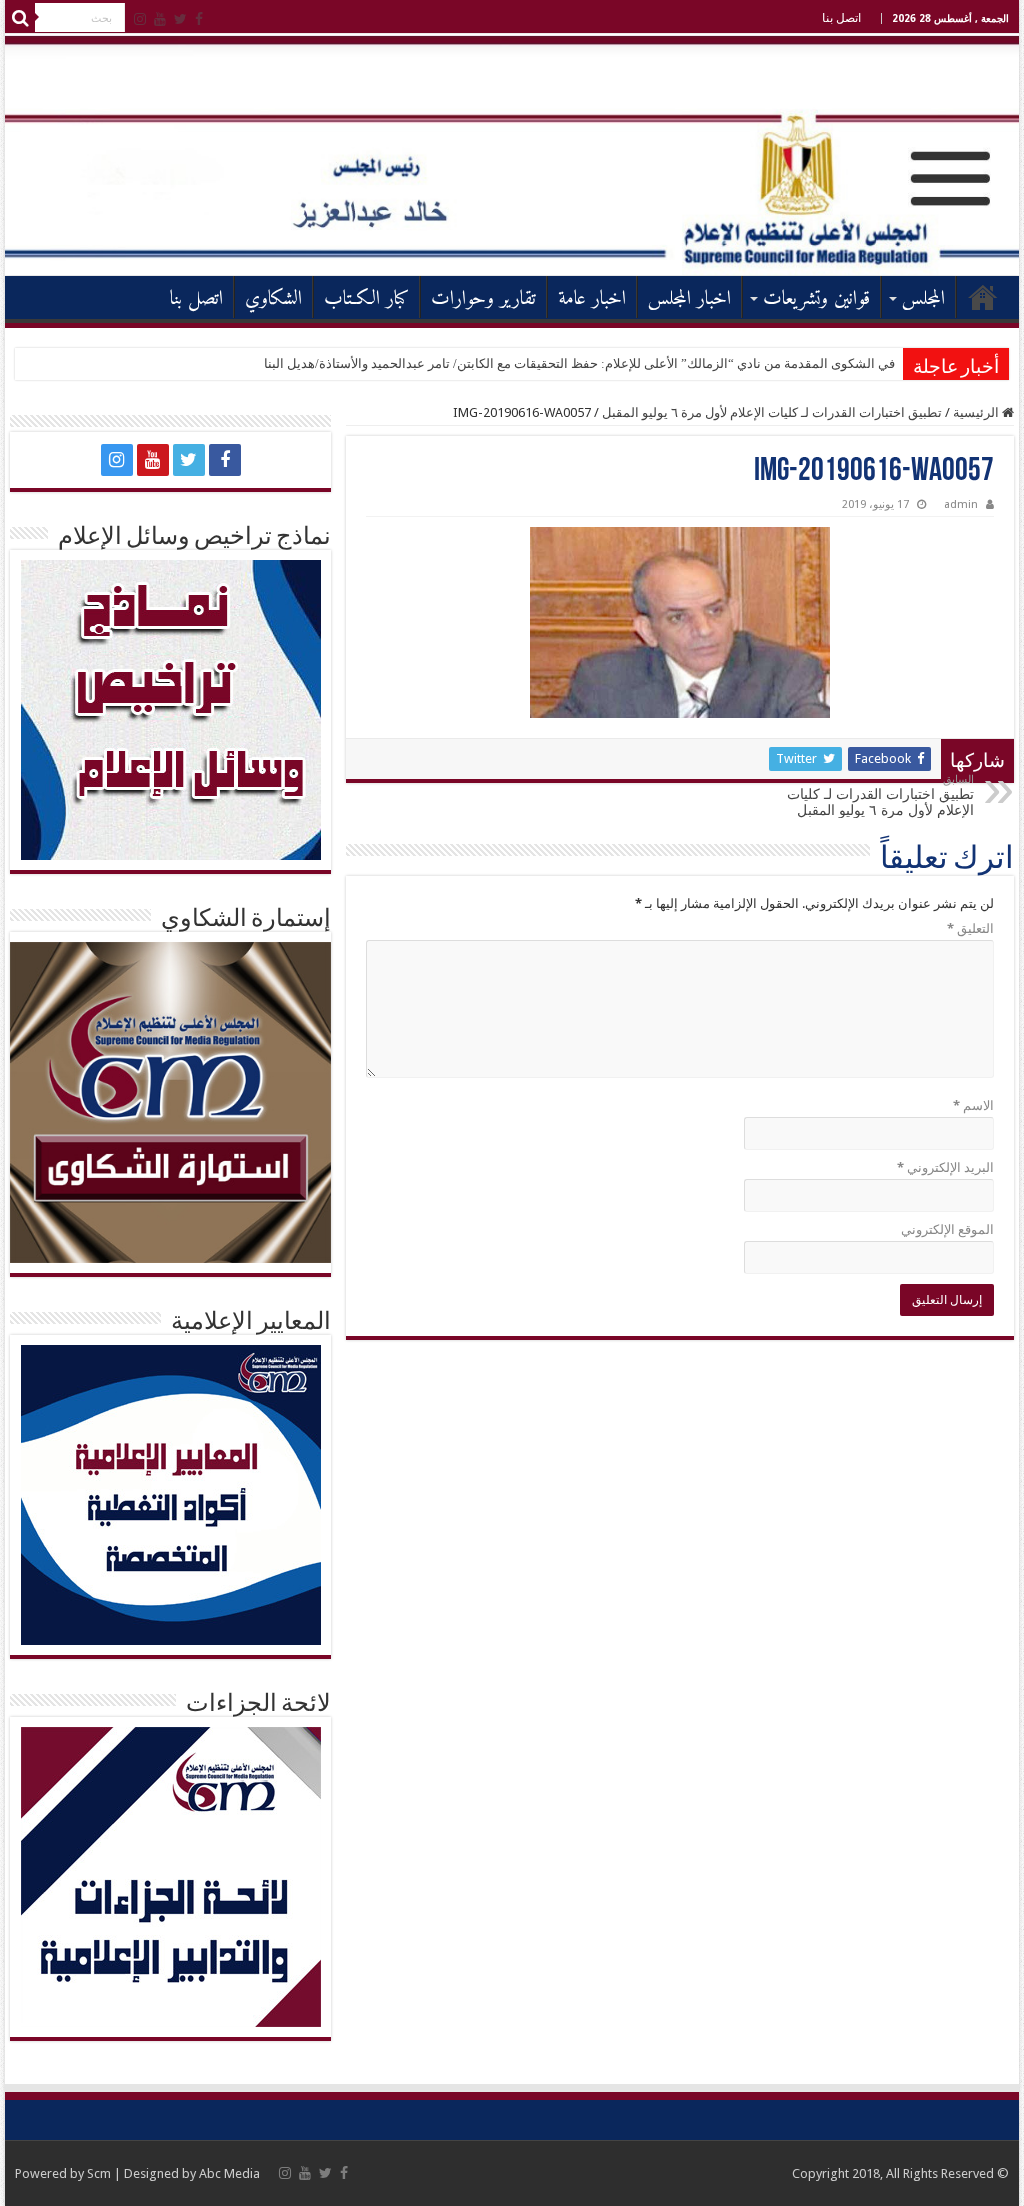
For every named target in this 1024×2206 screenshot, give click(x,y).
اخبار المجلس (689, 299)
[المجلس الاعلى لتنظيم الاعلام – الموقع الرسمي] (512, 155)
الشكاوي (273, 299)
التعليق (970, 928)
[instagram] (140, 19)
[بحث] (20, 18)
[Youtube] (160, 19)
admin (961, 504)
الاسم (973, 1105)
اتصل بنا (841, 18)
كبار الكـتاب (366, 299)
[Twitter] (180, 19)
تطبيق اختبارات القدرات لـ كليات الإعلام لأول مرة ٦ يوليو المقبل (772, 412)
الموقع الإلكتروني (947, 1229)
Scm (99, 2173)
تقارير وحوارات (483, 299)
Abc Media (229, 2173)
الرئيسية (983, 297)
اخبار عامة (592, 299)
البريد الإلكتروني (945, 1167)
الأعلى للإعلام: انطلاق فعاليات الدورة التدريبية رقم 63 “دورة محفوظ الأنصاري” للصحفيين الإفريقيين (630, 363)
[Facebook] (199, 19)
